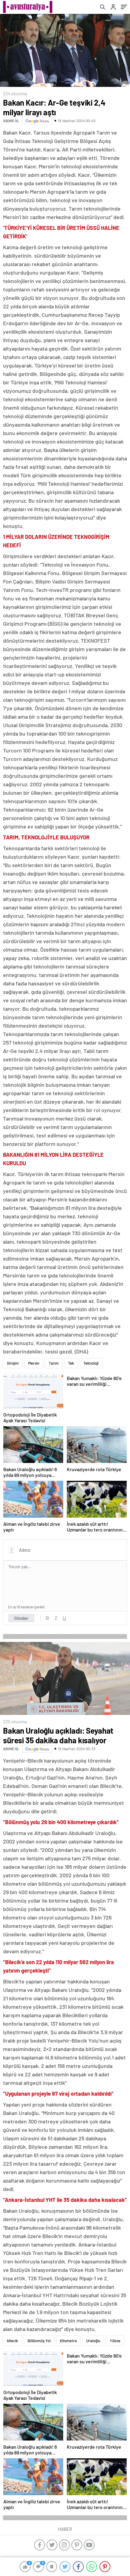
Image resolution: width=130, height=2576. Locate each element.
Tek (71, 1363)
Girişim (13, 1363)
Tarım (54, 1363)
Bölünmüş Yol (39, 2341)
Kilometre (68, 2341)
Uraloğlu (93, 2341)
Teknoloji (91, 1363)
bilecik (13, 2341)
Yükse (115, 2341)
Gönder (21, 1618)
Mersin (34, 1363)
